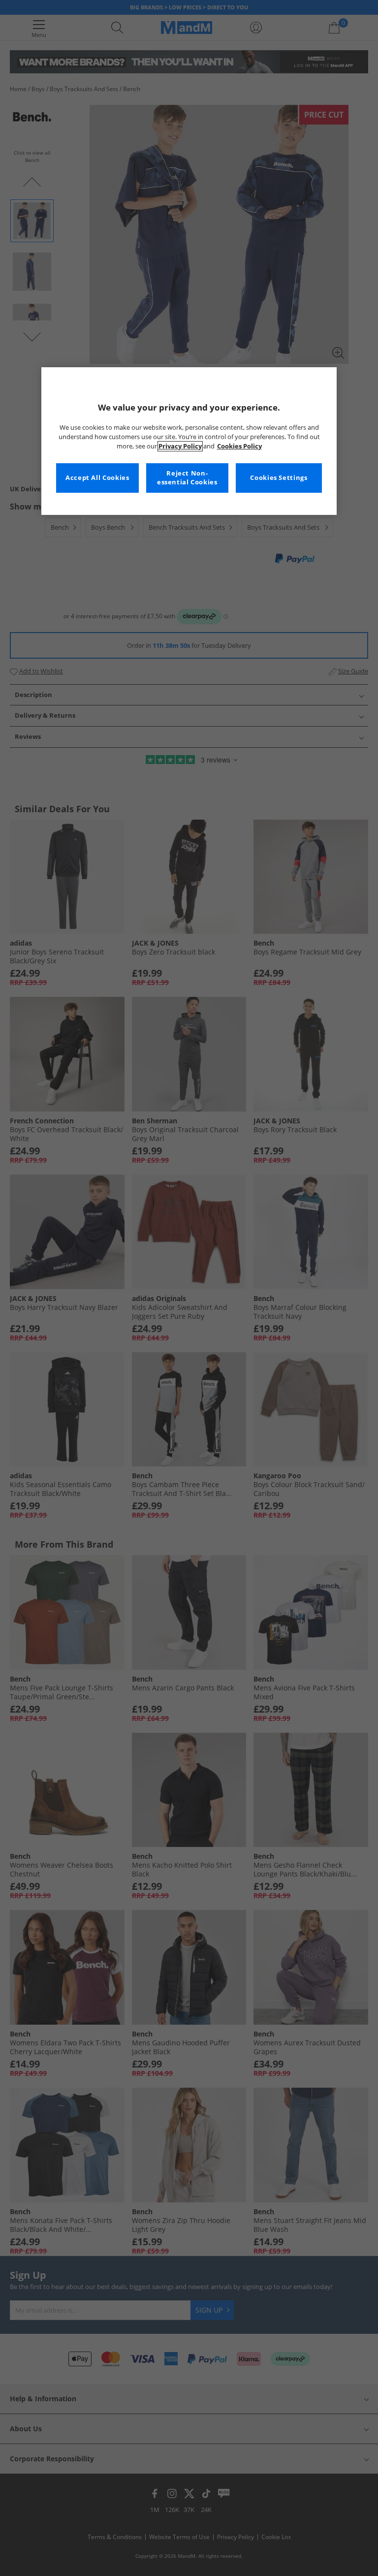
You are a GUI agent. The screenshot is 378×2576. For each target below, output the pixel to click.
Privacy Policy (180, 446)
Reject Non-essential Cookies (187, 478)
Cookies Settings (279, 478)
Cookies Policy (239, 446)
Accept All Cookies (97, 478)
